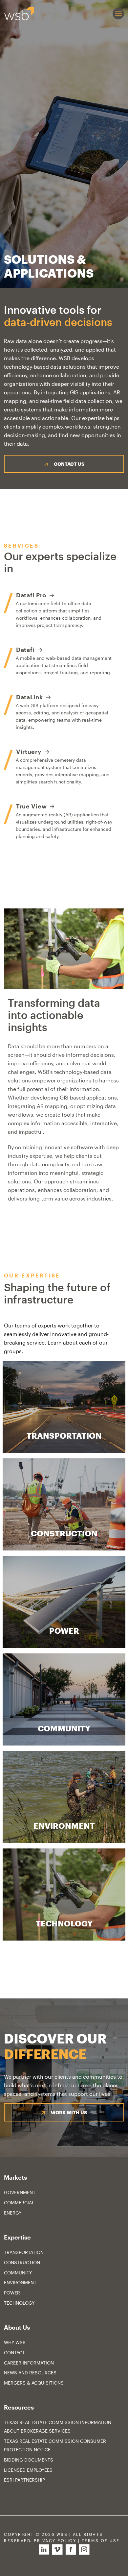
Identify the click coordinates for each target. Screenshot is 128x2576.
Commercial (19, 2203)
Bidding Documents (29, 2460)
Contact (14, 2353)
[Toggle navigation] (118, 14)
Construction (22, 2262)
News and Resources (30, 2373)
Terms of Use (101, 2541)
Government (20, 2192)
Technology (19, 2303)
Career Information (29, 2363)
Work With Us (69, 2112)
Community (18, 2273)
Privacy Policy (55, 2541)
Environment (20, 2282)
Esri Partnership (24, 2480)
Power (12, 2293)
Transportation (24, 2252)
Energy (13, 2213)
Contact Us (69, 464)
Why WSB (15, 2342)
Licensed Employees (28, 2470)
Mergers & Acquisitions (34, 2383)
